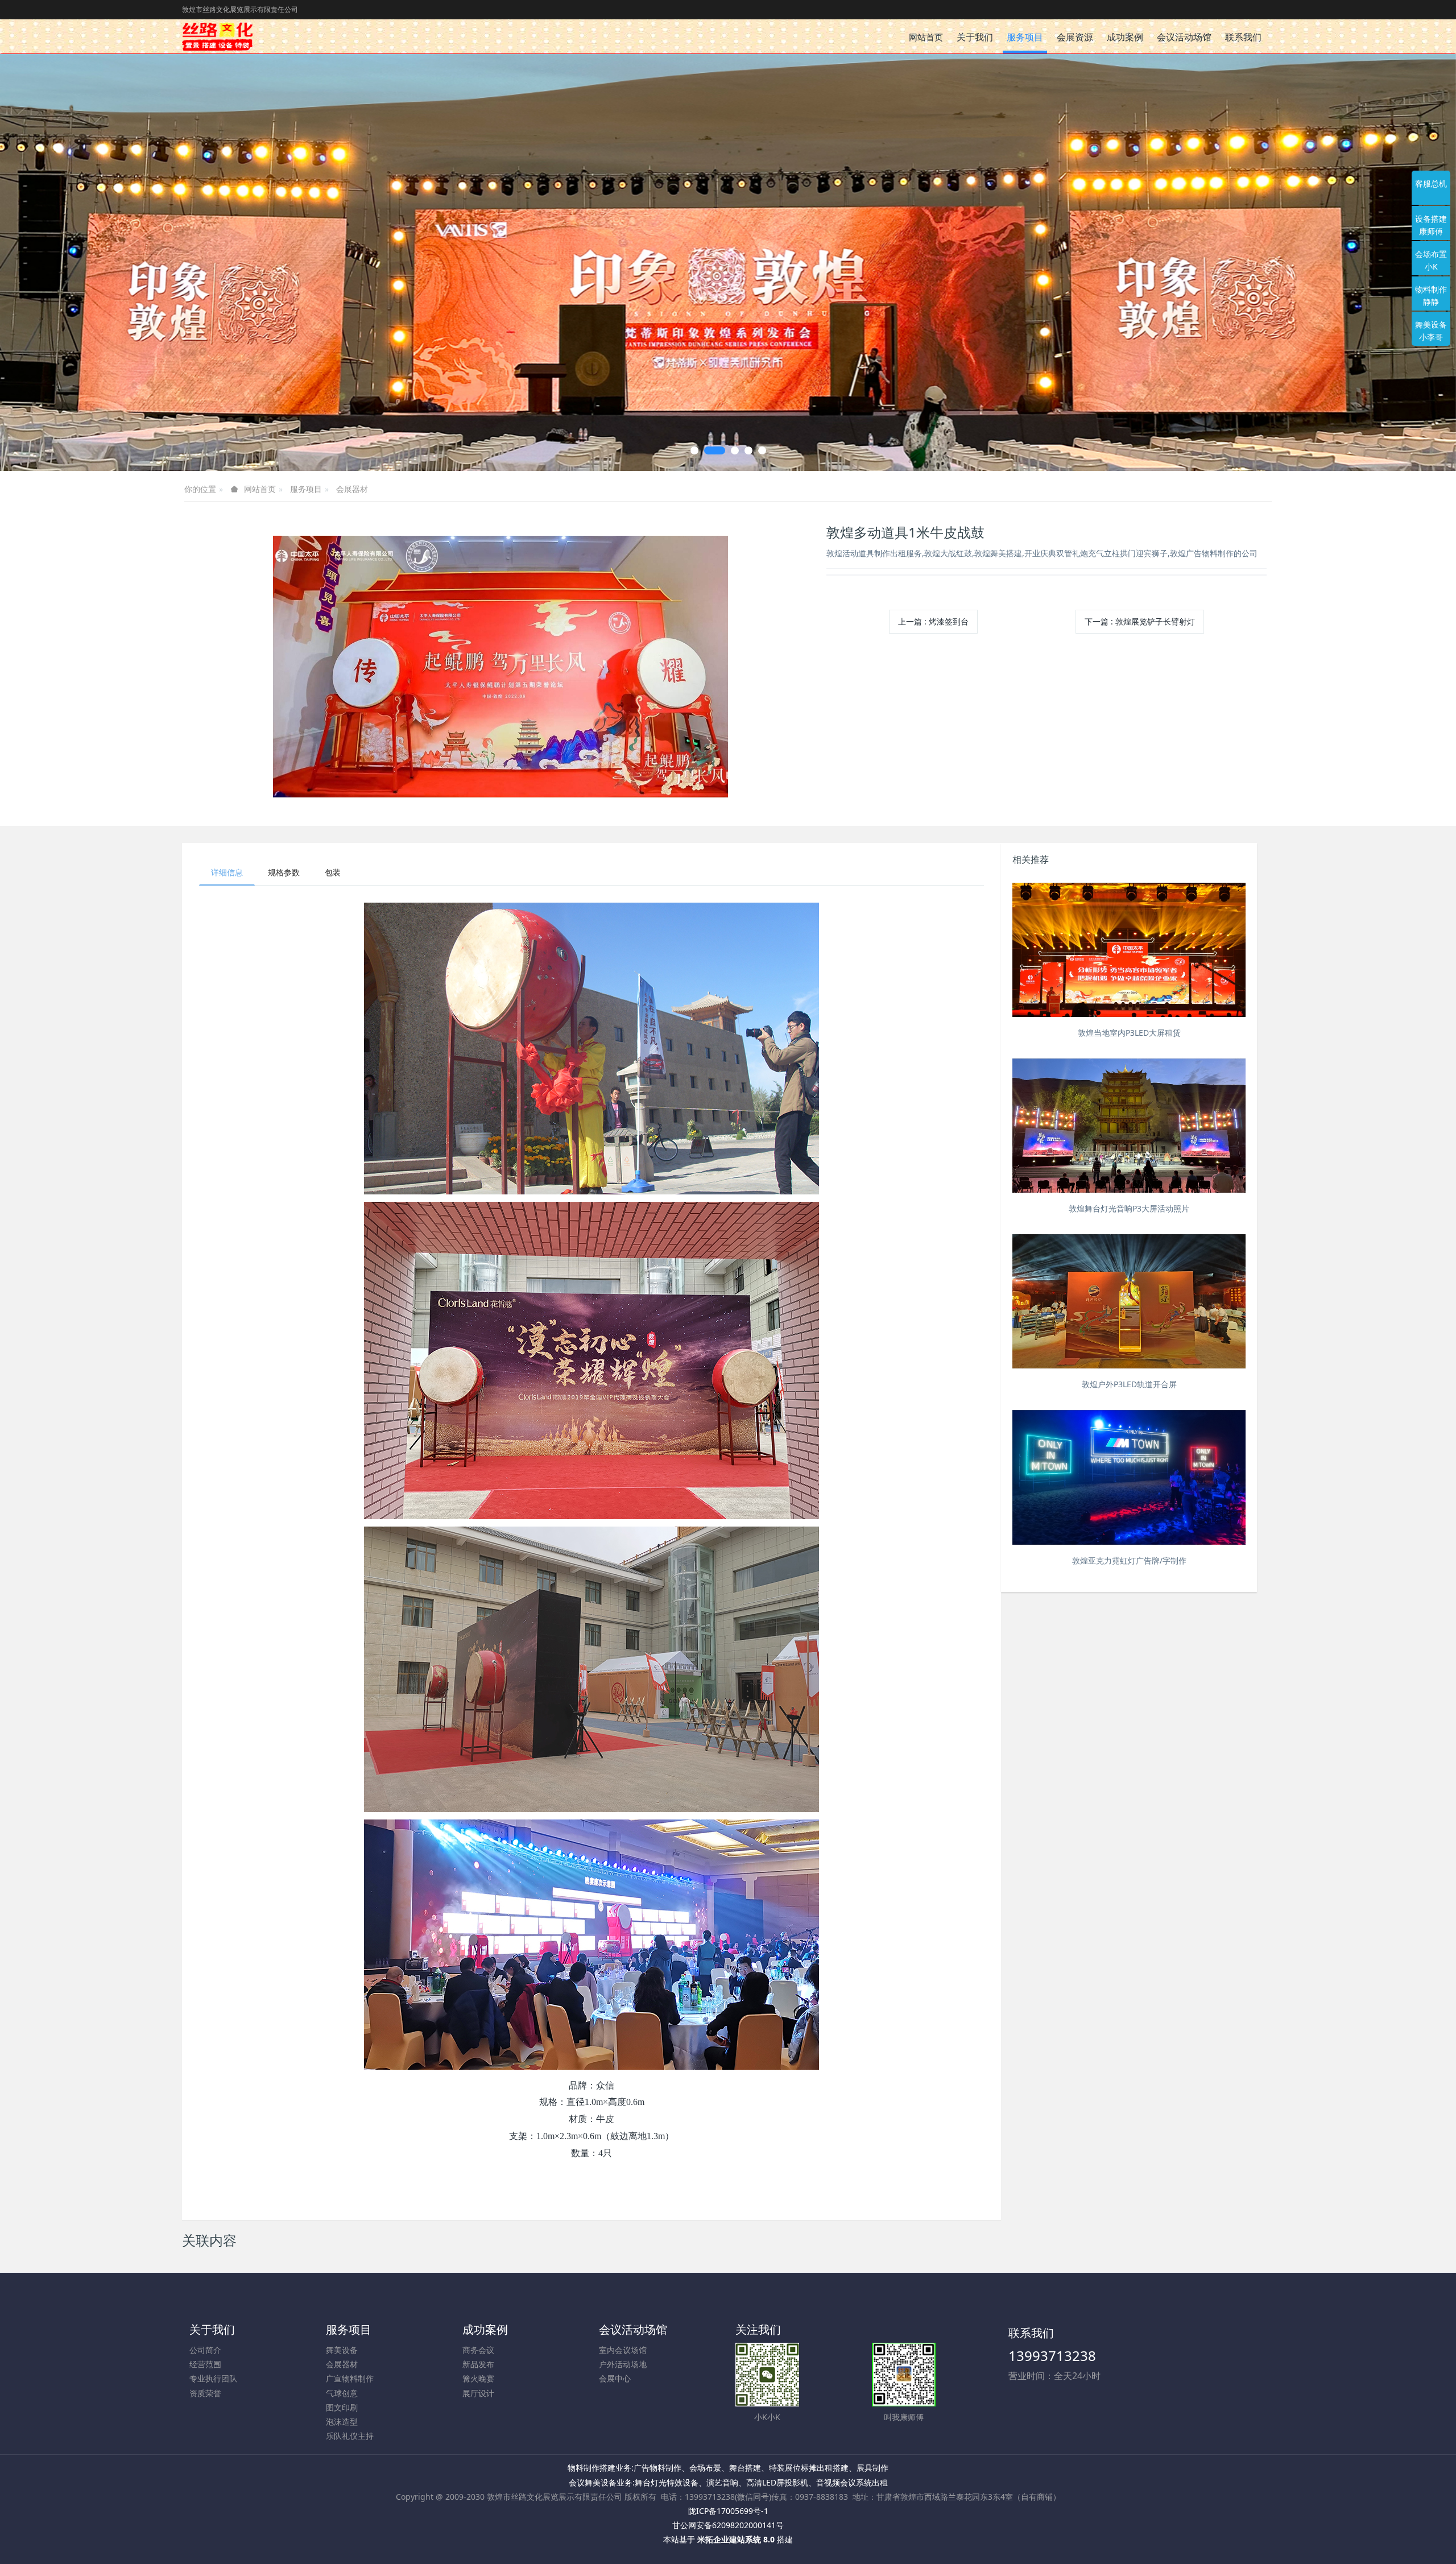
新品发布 (478, 2364)
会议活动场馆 (633, 2329)
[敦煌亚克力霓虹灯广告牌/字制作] (1129, 1477)
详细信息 (227, 872)
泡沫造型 (342, 2422)
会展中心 (615, 2378)
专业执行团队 (213, 2378)
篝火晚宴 (478, 2378)
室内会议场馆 (623, 2350)
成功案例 (485, 2329)
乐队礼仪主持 (350, 2436)
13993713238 (1052, 2356)
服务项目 (306, 489)
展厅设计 (478, 2393)
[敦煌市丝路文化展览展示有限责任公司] (217, 36)
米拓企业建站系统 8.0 (736, 2539)
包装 (333, 872)
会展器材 (352, 489)
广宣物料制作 (350, 2378)
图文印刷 (342, 2407)
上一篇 (933, 621)
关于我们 (212, 2329)
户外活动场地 (623, 2364)
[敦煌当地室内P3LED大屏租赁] (1129, 950)
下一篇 (1140, 621)
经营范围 (205, 2364)
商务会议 (478, 2350)
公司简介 (205, 2350)
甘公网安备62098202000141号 (728, 2525)
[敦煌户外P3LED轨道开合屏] (1129, 1301)
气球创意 (342, 2393)
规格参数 (284, 872)
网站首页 (926, 37)
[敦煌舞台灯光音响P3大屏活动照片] (1129, 1126)
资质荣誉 (205, 2393)
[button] (73, 262)
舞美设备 (342, 2350)
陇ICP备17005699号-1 (728, 2511)
